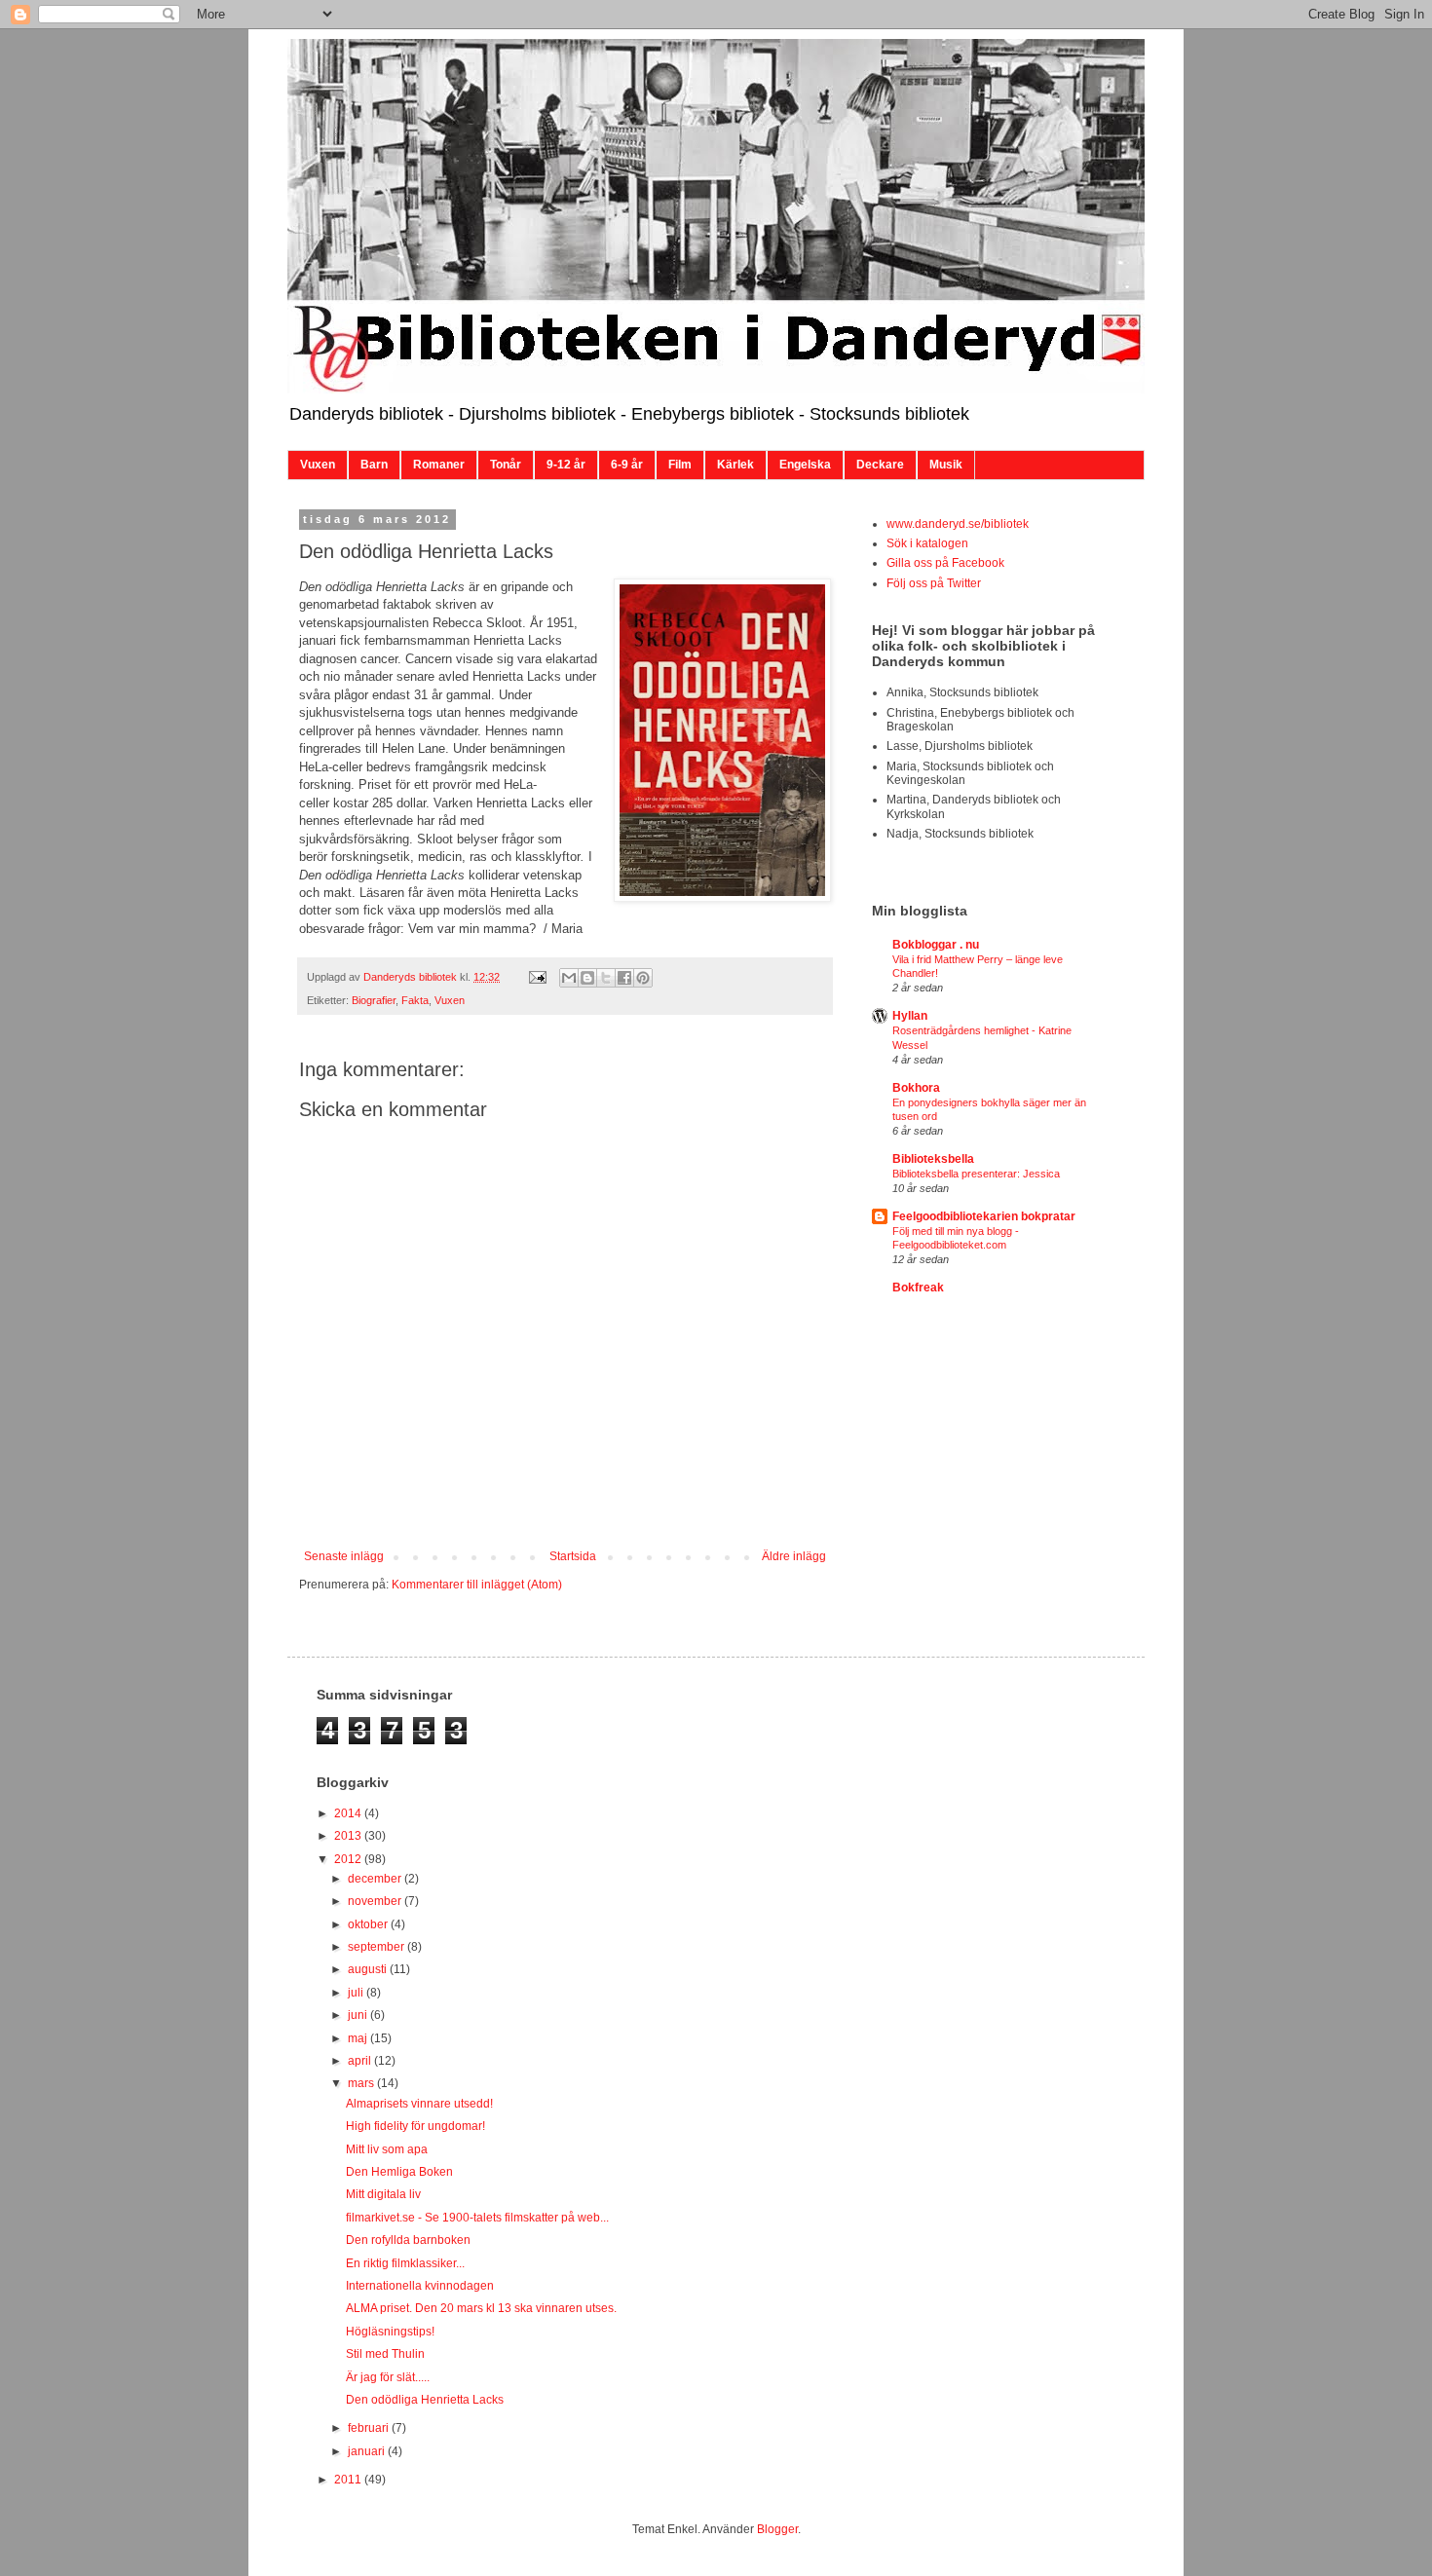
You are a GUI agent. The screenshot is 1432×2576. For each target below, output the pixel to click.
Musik (946, 465)
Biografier (374, 1000)
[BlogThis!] (587, 978)
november (376, 1901)
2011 (349, 2480)
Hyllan (910, 1016)
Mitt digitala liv (383, 2194)
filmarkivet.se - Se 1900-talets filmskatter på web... (477, 2218)
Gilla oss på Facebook (945, 563)
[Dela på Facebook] (624, 978)
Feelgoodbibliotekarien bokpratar (984, 1216)
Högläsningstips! (390, 2332)
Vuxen (318, 465)
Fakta (415, 1000)
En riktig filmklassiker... (405, 2263)
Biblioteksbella (933, 1159)
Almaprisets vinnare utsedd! (419, 2104)
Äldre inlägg (794, 1556)
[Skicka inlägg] (537, 977)
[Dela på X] (606, 978)
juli (357, 1993)
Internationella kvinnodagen (420, 2286)
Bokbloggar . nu (936, 945)
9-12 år (566, 465)
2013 (349, 1836)
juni (359, 2015)
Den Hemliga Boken (399, 2172)
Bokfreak (918, 1288)
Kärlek (735, 465)
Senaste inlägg (344, 1556)
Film (680, 465)
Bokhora (916, 1088)
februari (370, 2428)
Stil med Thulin (385, 2354)
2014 (349, 1813)
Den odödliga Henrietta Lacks (425, 2400)
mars (362, 2083)
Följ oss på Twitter (934, 583)
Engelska (805, 465)
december (376, 1879)
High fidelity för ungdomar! (415, 2126)
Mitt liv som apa (387, 2149)
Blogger (777, 2529)
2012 (349, 1859)
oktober (369, 1924)
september (377, 1947)
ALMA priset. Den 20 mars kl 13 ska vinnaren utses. (481, 2308)
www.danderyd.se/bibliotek (958, 524)
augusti (369, 1969)
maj (359, 2038)
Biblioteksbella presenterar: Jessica (976, 1174)
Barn (374, 465)
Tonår (506, 465)
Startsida (573, 1556)
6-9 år (627, 465)
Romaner (439, 465)
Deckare (880, 465)
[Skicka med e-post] (569, 978)
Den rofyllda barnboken (408, 2240)
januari (368, 2451)
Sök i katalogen (927, 543)
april (361, 2061)
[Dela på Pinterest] (643, 978)
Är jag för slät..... (388, 2377)
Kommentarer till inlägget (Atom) (477, 1585)
